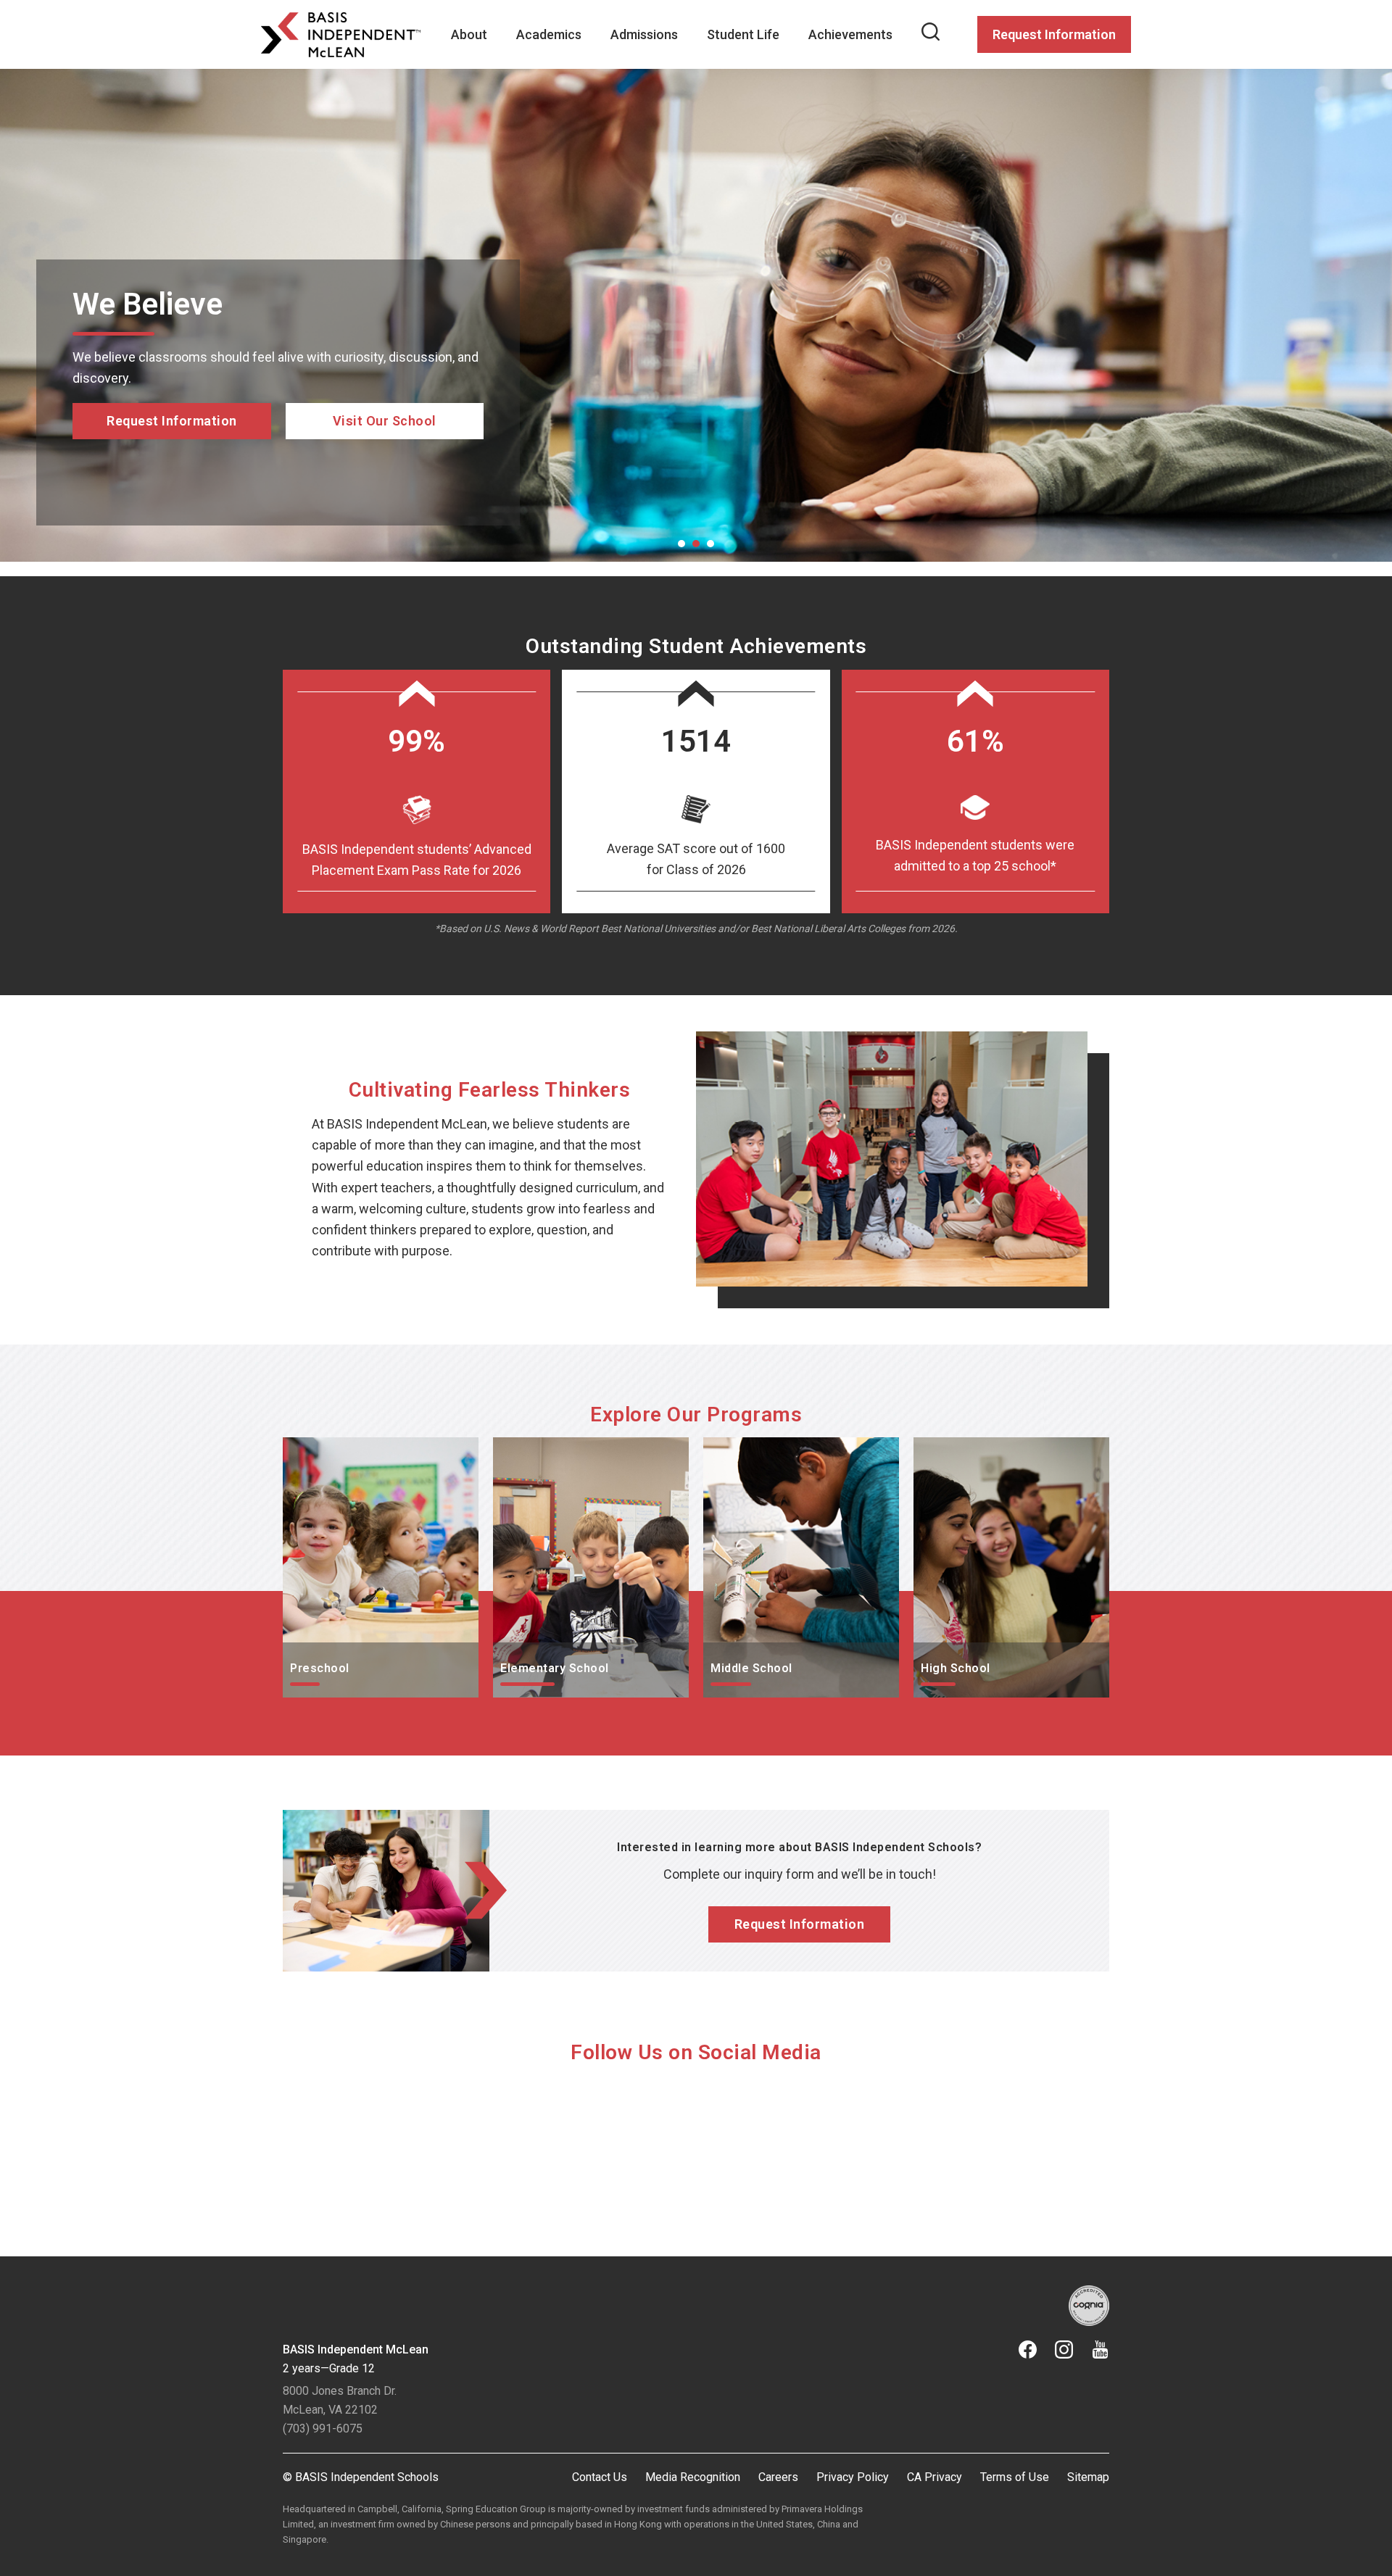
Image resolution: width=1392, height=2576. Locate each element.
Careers (778, 2477)
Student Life (743, 34)
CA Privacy (935, 2477)
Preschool (312, 1448)
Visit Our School (385, 482)
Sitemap (1088, 2477)
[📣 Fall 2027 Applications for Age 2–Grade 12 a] (592, 2147)
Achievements (850, 34)
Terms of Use (1015, 2477)
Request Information (1054, 34)
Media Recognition (693, 2477)
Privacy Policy (853, 2477)
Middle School (744, 1448)
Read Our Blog (385, 461)
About (469, 34)
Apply (172, 482)
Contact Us (600, 2477)
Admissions (644, 34)
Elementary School (547, 1448)
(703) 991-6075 (323, 2428)
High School (948, 1448)
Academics (549, 34)
